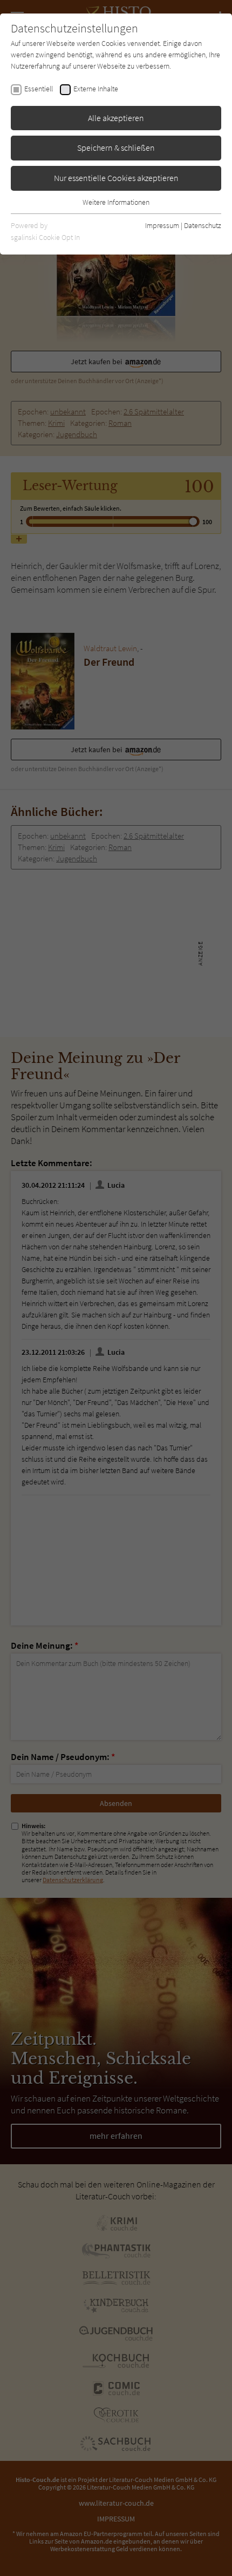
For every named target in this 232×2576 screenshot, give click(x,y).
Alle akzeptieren (116, 118)
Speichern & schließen (116, 148)
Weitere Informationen (116, 202)
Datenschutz (203, 225)
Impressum (162, 225)
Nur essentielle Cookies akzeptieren (116, 178)
